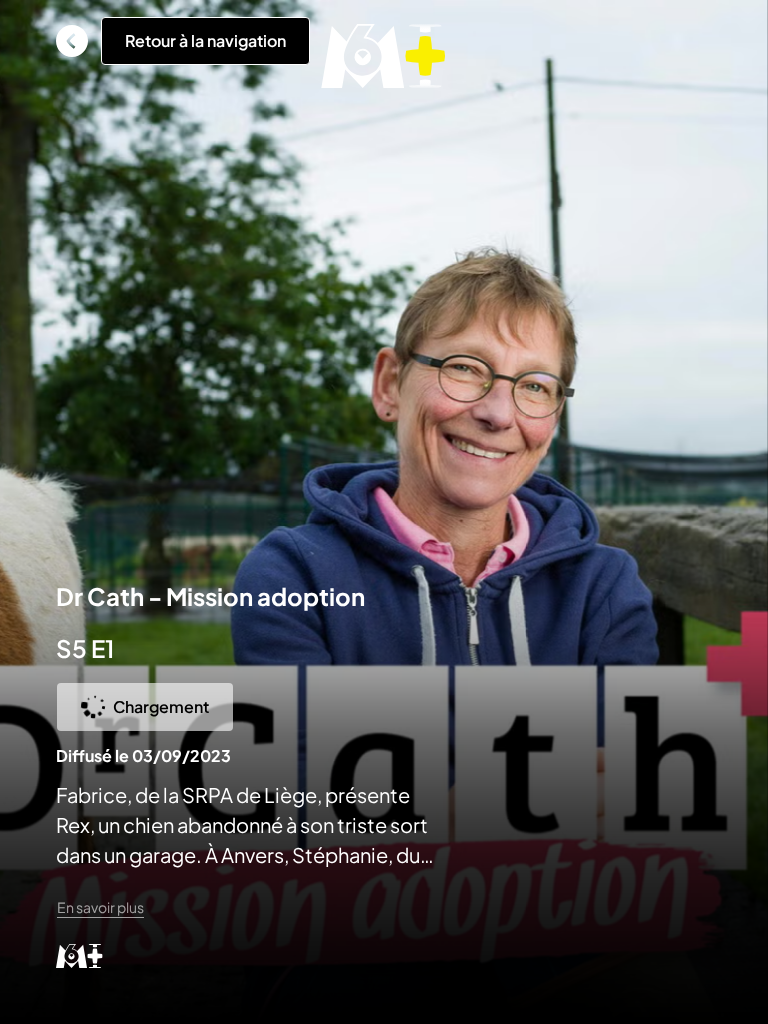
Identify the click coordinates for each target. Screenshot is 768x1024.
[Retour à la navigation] (72, 41)
